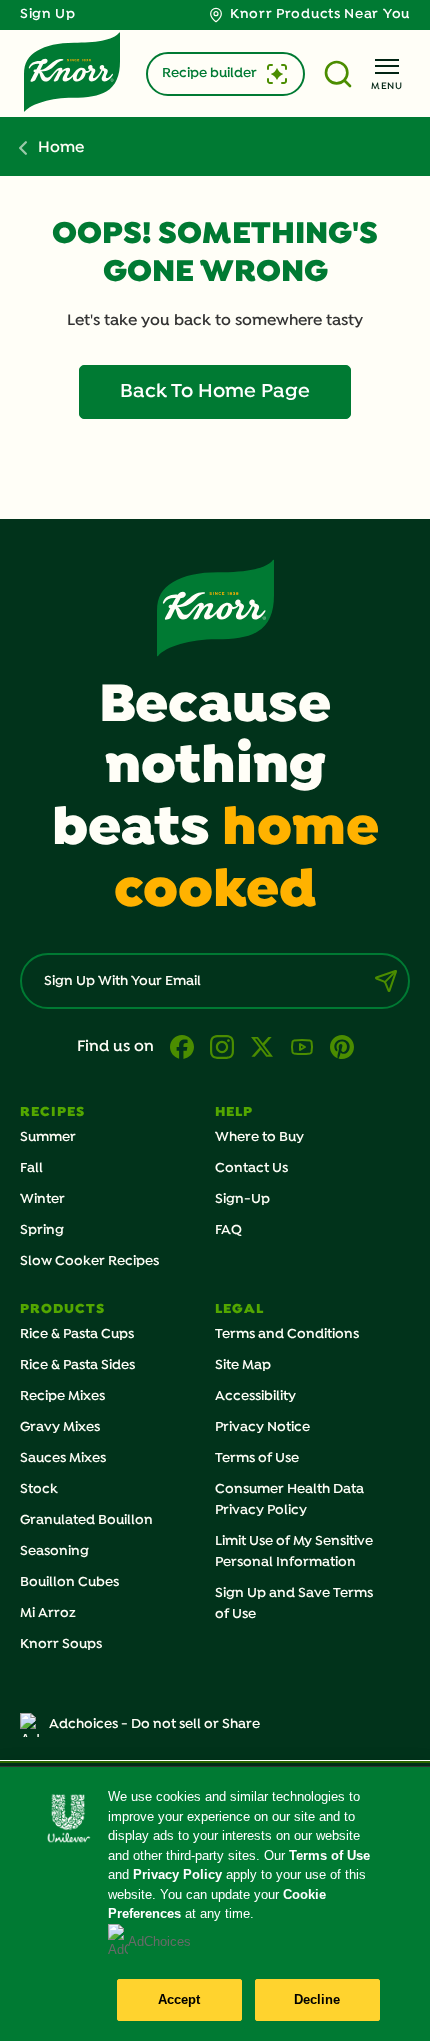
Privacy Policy (177, 1874)
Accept (179, 1999)
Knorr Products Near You (320, 14)
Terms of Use (329, 1855)
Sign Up (48, 14)
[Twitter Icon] (262, 1047)
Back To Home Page (215, 392)
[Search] (339, 74)
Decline (317, 1999)
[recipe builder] (277, 74)
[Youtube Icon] (302, 1047)
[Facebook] (182, 1047)
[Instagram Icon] (222, 1047)
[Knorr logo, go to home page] (72, 72)
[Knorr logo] (215, 608)
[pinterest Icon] (342, 1047)
